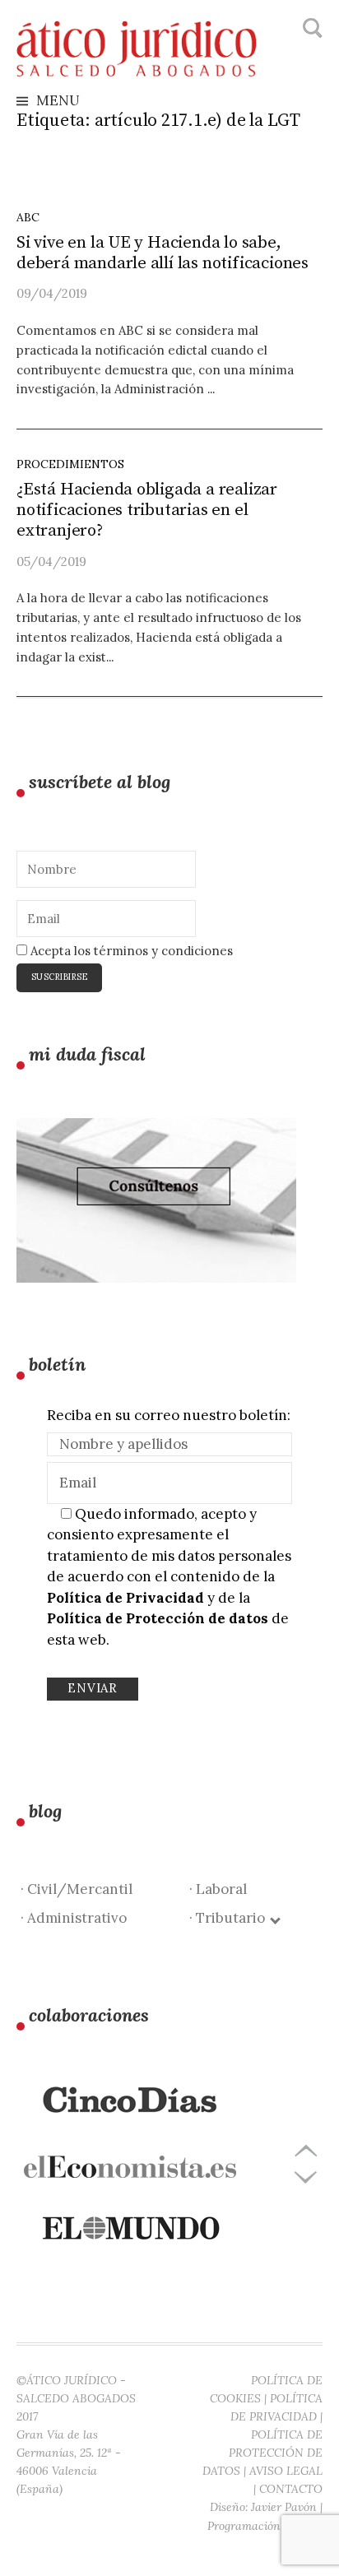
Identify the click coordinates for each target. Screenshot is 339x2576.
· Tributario (230, 1918)
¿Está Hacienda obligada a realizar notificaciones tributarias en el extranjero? (147, 510)
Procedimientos (70, 464)
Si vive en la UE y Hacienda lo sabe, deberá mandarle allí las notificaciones (163, 253)
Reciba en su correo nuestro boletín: (169, 1415)
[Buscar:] (311, 29)
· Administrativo (74, 1918)
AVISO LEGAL (286, 2471)
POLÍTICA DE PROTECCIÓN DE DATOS (262, 2453)
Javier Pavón (284, 2507)
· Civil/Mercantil (77, 1889)
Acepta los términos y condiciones (130, 951)
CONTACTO (291, 2489)
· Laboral (218, 1889)
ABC (28, 217)
